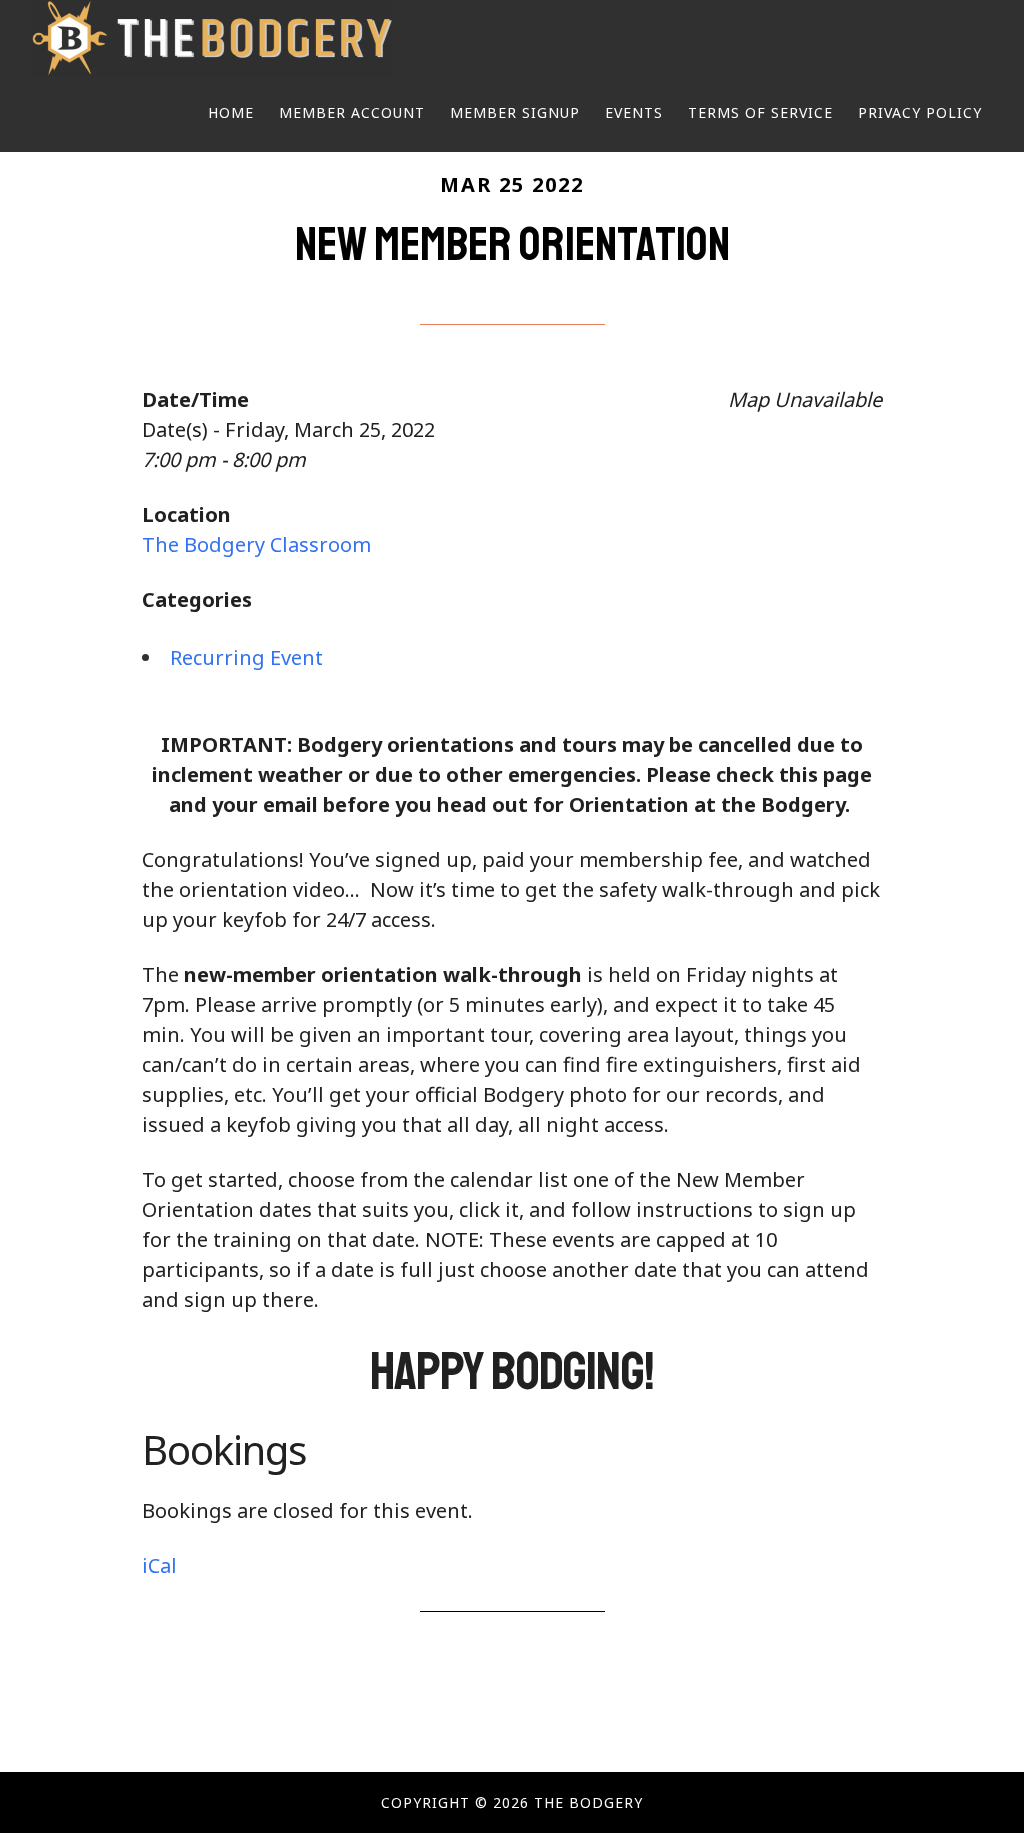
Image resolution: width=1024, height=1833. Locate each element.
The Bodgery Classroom (256, 544)
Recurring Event (246, 657)
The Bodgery (212, 38)
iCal (159, 1565)
